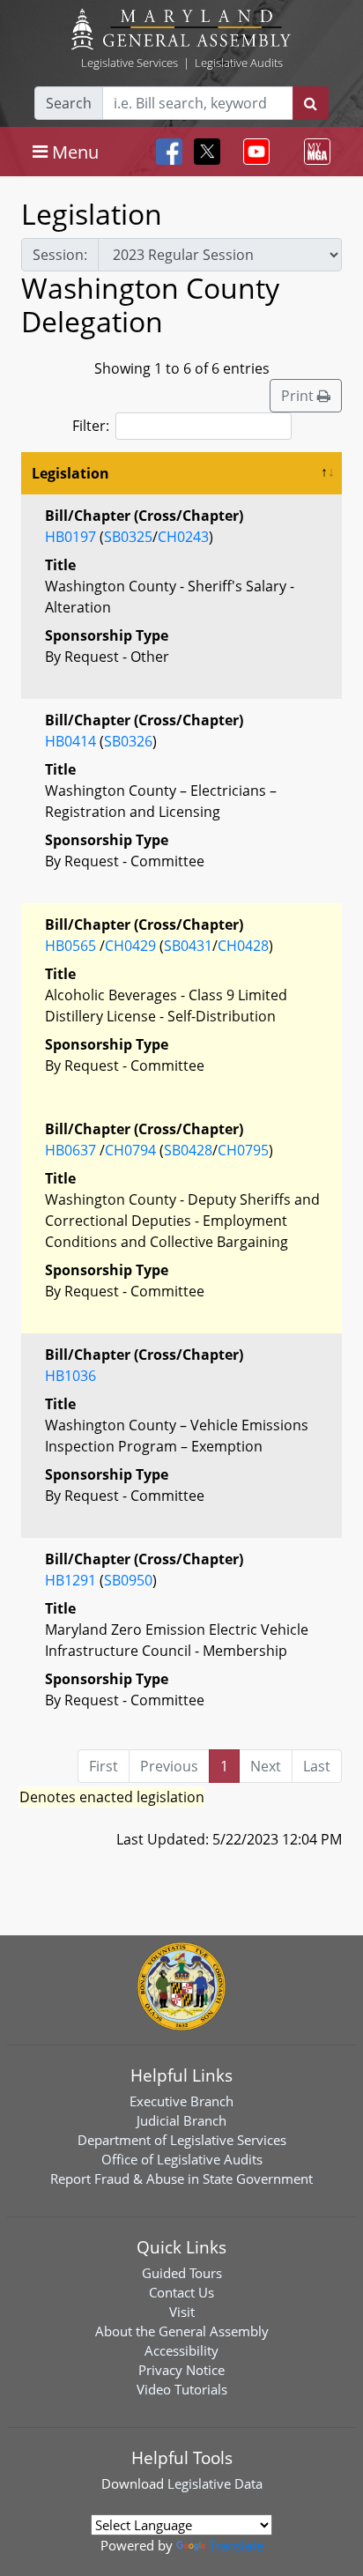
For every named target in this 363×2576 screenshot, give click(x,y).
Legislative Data (215, 2483)
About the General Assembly (182, 2331)
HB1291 (70, 1580)
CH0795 (243, 1150)
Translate (236, 2545)
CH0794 (130, 1150)
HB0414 (70, 741)
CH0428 (243, 946)
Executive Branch (181, 2101)
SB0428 (188, 1150)
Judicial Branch (181, 2120)
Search (69, 103)
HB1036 (70, 1376)
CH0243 (183, 537)
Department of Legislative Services (182, 2140)
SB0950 (128, 1580)
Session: (60, 255)
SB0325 (128, 537)
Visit (182, 2312)
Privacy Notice (181, 2370)
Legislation (70, 473)
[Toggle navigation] (253, 152)
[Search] (311, 103)
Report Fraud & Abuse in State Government (181, 2179)
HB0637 (70, 1150)
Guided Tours (182, 2273)
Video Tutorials (182, 2389)
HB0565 (70, 946)
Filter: (91, 426)
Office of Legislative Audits (182, 2159)
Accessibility (181, 2350)
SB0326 (128, 741)
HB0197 (70, 537)
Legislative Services (130, 63)
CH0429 (130, 946)
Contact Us (181, 2292)
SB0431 (188, 946)
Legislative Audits (239, 63)
